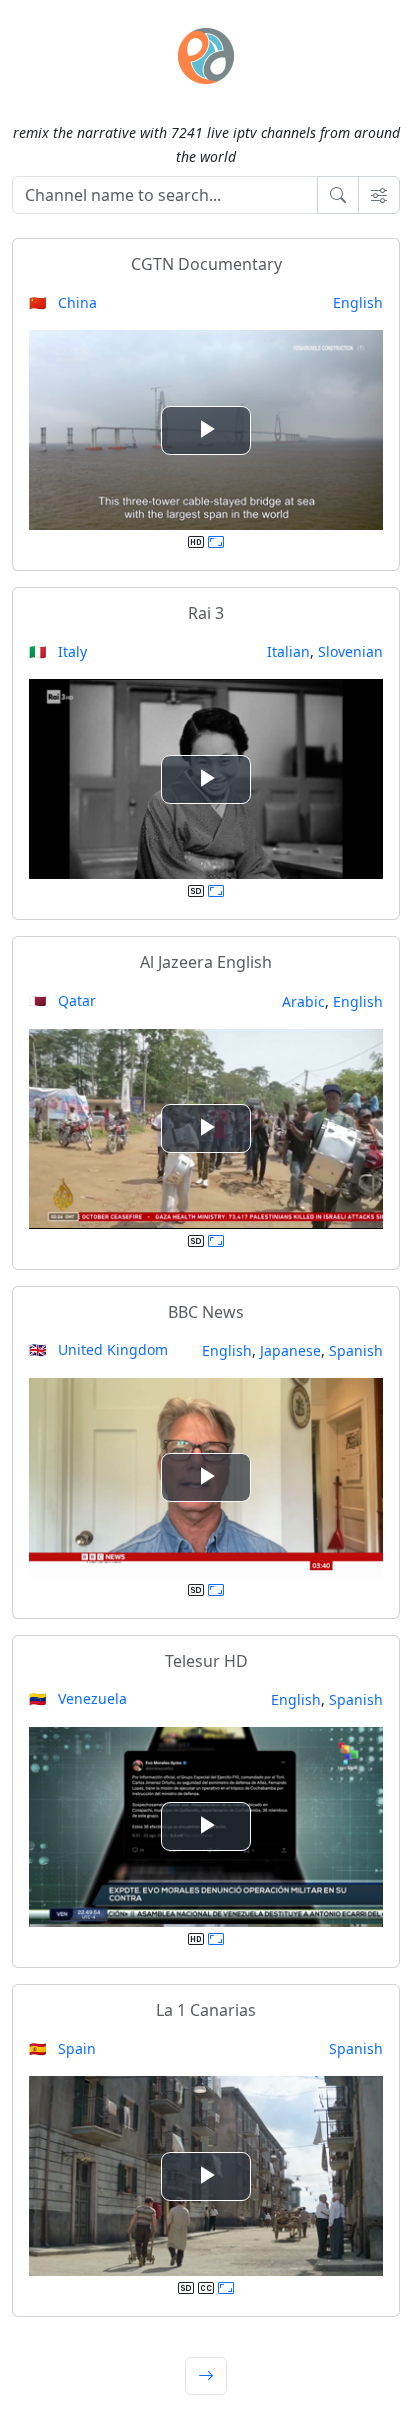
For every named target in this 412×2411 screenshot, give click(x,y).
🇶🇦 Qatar (62, 1000)
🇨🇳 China (63, 302)
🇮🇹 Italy (58, 651)
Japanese (290, 1350)
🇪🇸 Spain (62, 2048)
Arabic (303, 1001)
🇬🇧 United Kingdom (98, 1349)
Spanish (356, 1350)
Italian (288, 651)
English (358, 302)
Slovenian (350, 651)
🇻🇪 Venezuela (78, 1698)
